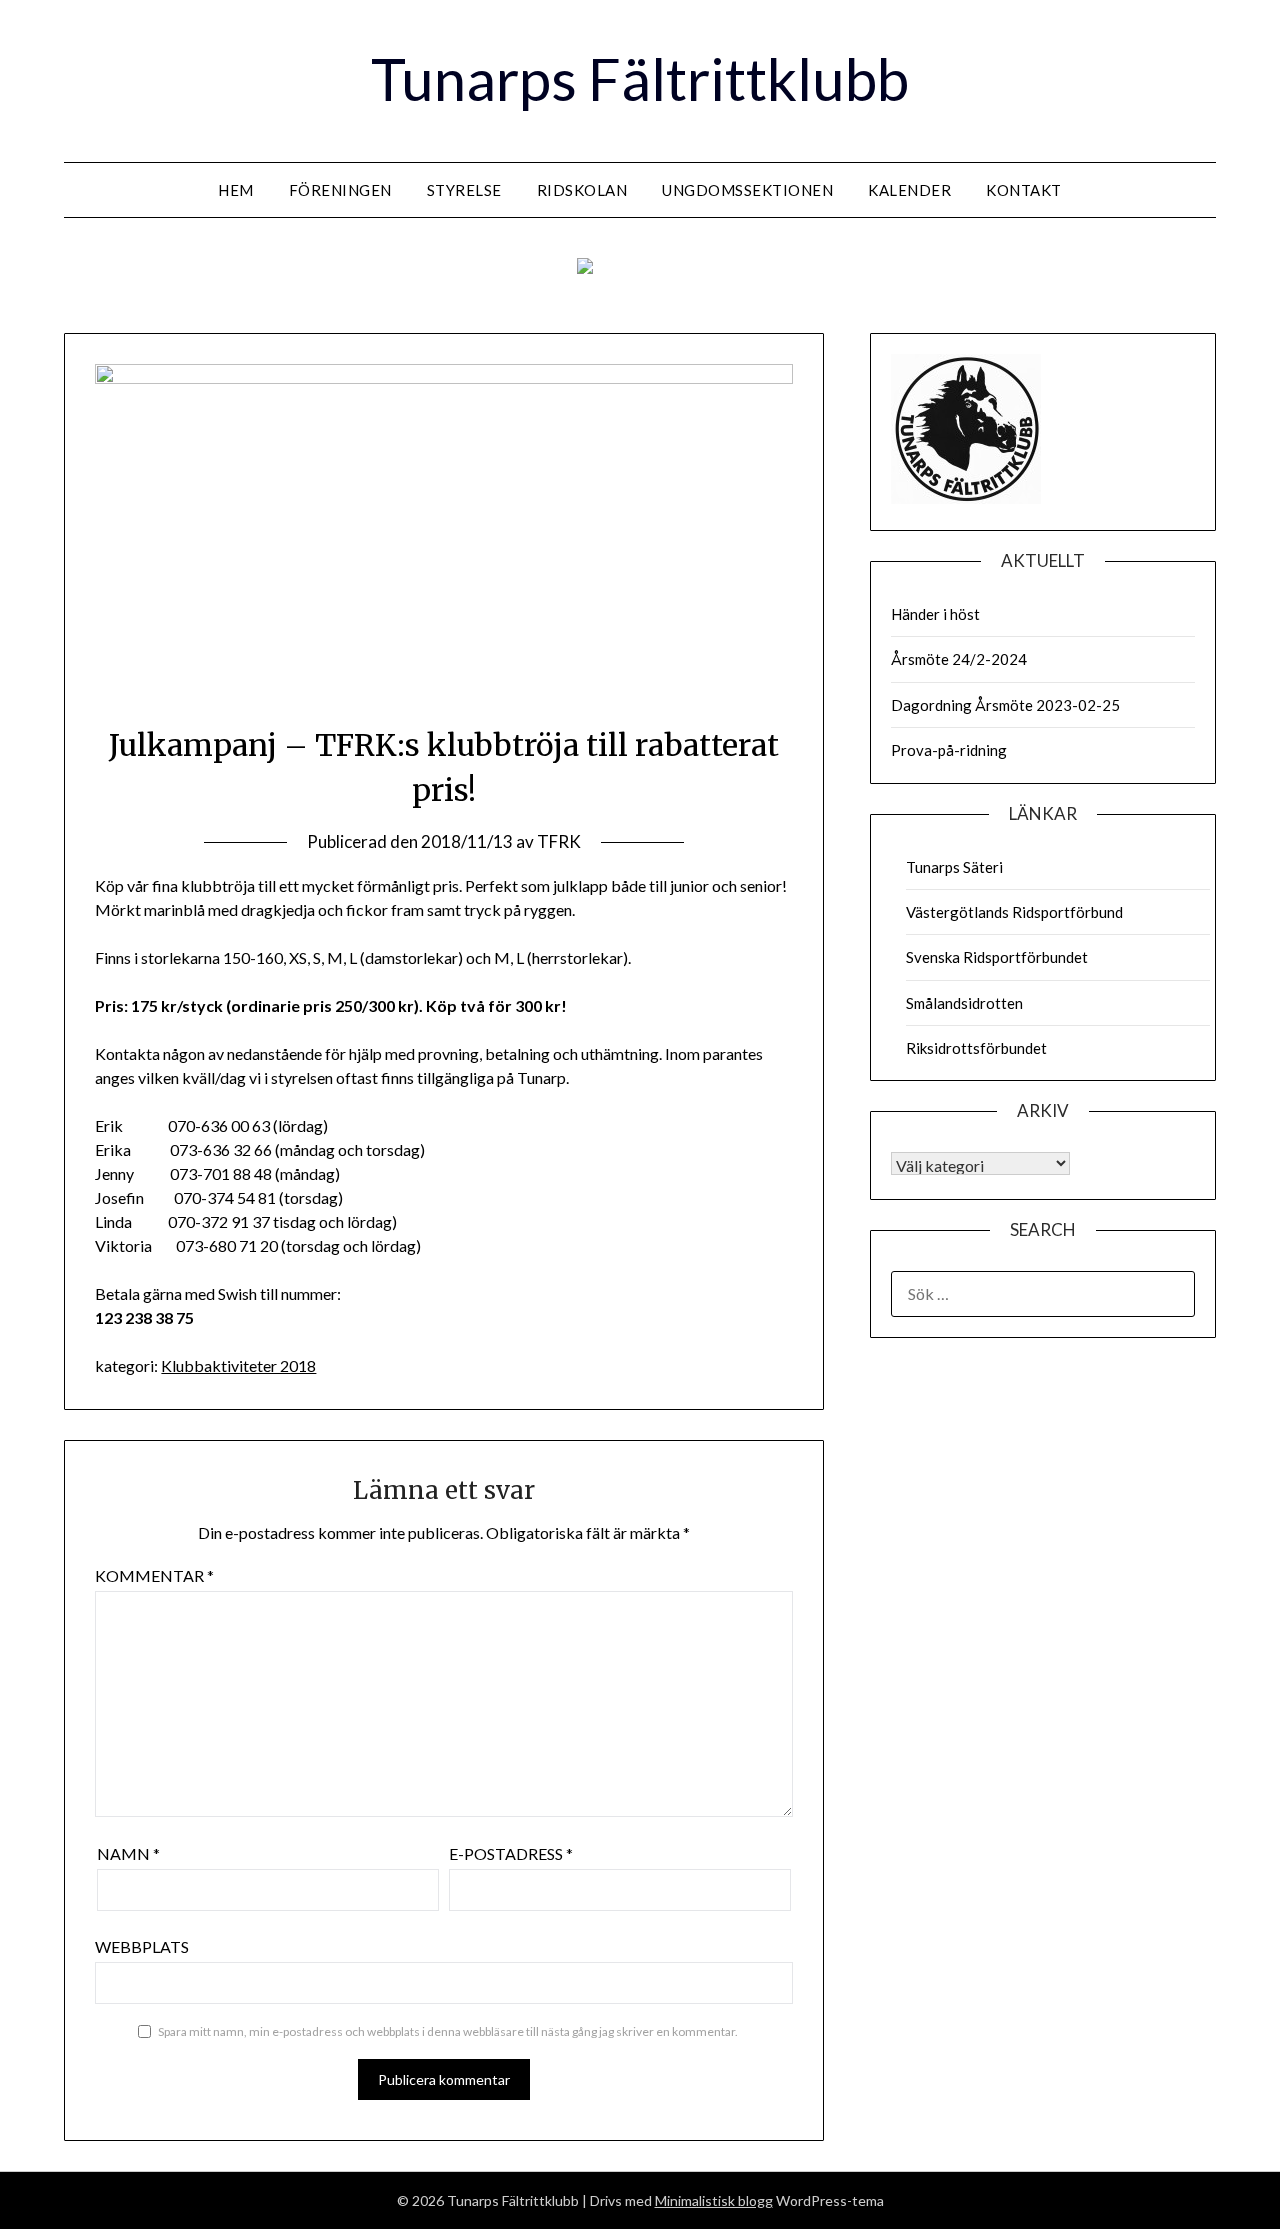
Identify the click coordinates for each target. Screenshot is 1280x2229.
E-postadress (511, 1853)
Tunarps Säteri (954, 867)
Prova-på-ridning (949, 750)
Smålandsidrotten (964, 1003)
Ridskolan (582, 190)
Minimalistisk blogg (714, 2200)
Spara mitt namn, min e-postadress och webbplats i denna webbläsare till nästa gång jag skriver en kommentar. (448, 2031)
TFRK (559, 841)
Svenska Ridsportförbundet (997, 957)
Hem (236, 190)
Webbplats (142, 1946)
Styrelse (464, 190)
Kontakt (1024, 190)
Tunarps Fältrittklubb (640, 78)
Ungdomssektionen (747, 190)
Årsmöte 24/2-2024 (959, 659)
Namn (128, 1853)
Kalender (909, 190)
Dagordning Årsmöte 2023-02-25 (1005, 705)
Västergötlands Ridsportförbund (1014, 912)
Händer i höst (935, 614)
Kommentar (154, 1575)
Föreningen (340, 190)
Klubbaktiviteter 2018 (238, 1365)
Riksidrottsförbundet (976, 1048)
